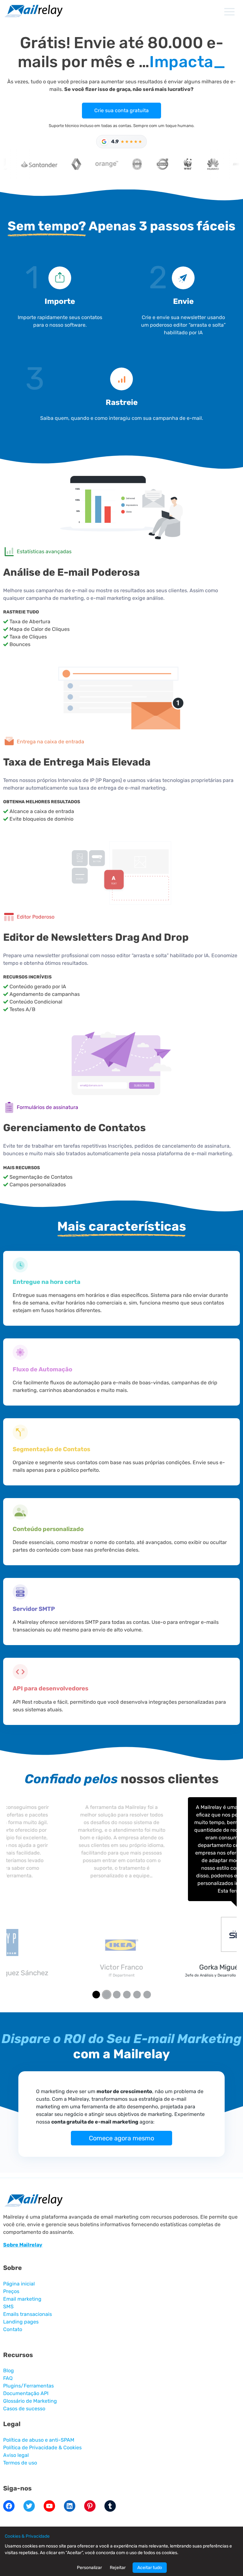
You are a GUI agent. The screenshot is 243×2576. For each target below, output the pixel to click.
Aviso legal (16, 2455)
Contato (13, 2329)
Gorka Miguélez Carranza (121, 1967)
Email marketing (22, 2299)
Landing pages (21, 2322)
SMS (8, 2307)
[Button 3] (127, 1995)
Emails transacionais (28, 2314)
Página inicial (19, 2284)
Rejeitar (118, 2568)
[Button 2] (117, 1995)
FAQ (8, 2378)
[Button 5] (147, 1995)
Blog (9, 2371)
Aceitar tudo (150, 2568)
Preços (11, 2291)
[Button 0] (96, 1995)
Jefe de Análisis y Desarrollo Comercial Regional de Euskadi (122, 1975)
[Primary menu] (229, 12)
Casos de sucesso (24, 2409)
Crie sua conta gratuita (121, 110)
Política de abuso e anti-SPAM (39, 2440)
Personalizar (89, 2568)
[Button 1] (106, 1995)
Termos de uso (20, 2463)
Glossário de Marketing (30, 2401)
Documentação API (26, 2393)
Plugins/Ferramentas (28, 2386)
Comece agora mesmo (121, 2138)
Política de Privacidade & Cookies (42, 2448)
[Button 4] (137, 1995)
